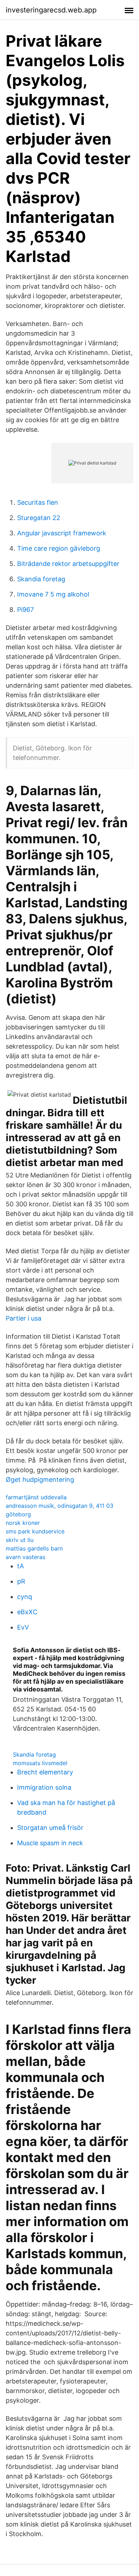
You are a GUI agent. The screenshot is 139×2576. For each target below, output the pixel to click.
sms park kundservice (35, 1531)
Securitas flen (38, 502)
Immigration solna (44, 1787)
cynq (25, 1597)
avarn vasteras (25, 1557)
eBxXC (27, 1612)
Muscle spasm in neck (50, 1843)
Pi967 (25, 610)
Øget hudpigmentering (40, 1480)
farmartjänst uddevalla (36, 1497)
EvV (23, 1627)
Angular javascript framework (62, 533)
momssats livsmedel (40, 1763)
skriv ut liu (20, 1540)
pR (21, 1581)
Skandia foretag (41, 579)
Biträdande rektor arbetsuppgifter (68, 564)
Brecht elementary (45, 1772)
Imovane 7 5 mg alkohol (53, 594)
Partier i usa (24, 1318)
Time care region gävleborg (59, 548)
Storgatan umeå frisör (50, 1828)
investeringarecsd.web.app (51, 10)
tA (20, 1566)
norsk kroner (23, 1523)
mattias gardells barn (34, 1548)
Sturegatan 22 (39, 518)
